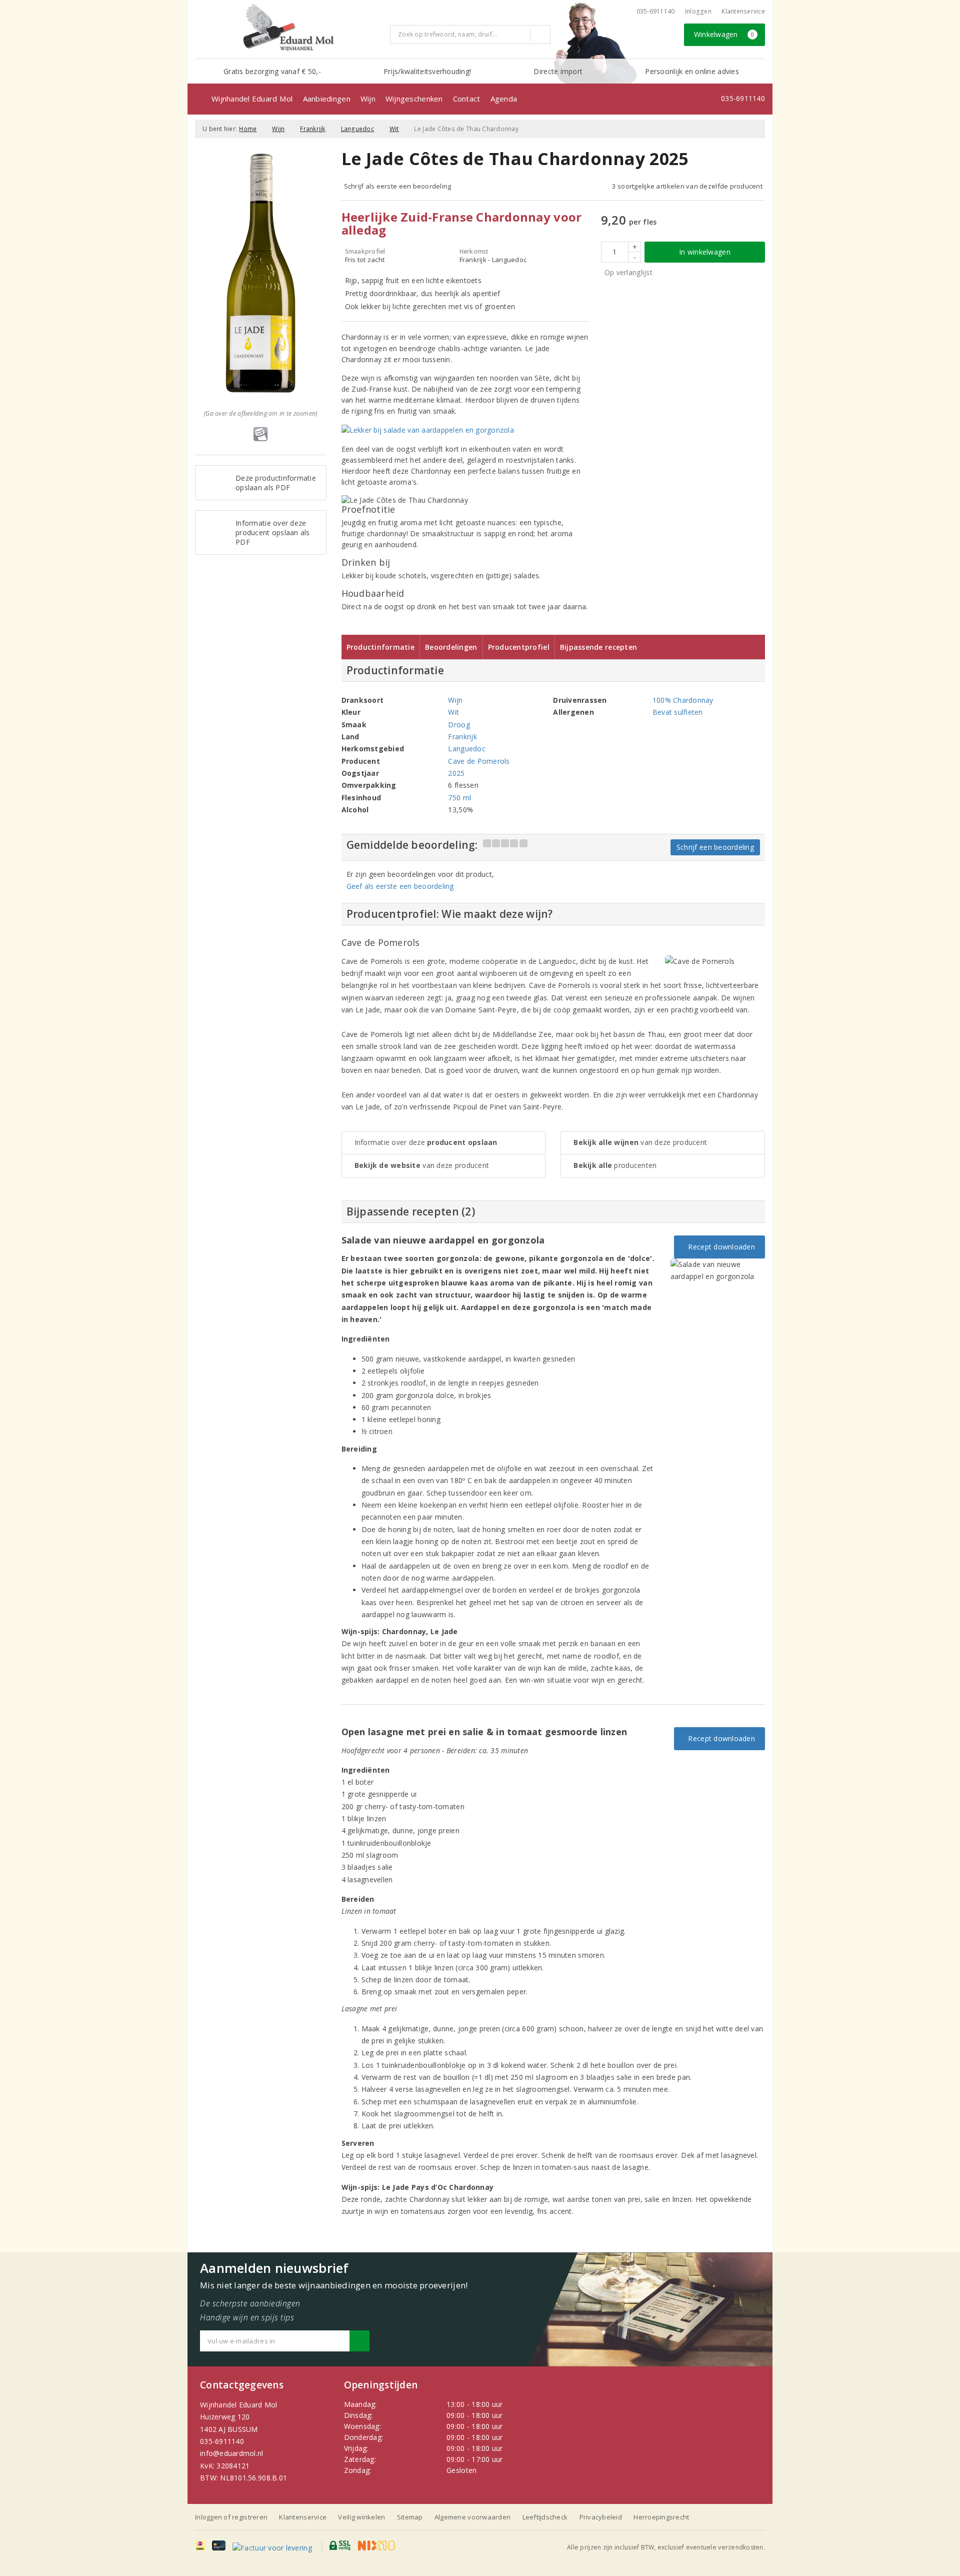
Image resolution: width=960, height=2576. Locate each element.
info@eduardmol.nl (232, 2453)
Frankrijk (312, 129)
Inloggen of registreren (231, 2517)
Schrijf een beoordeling (715, 847)
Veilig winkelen (361, 2517)
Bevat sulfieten (678, 712)
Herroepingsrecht (661, 2517)
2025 (456, 773)
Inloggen (698, 11)
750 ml (459, 798)
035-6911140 (222, 2441)
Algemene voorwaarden (472, 2517)
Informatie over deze (426, 1142)
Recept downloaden (719, 1247)
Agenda (504, 99)
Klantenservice (743, 11)
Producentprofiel (519, 647)
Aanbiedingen (327, 99)
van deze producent (422, 1165)
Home (248, 129)
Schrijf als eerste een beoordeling (398, 186)
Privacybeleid (601, 2517)
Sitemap (410, 2517)
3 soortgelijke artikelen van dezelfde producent (687, 186)
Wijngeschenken (414, 99)
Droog (459, 725)
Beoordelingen (451, 647)
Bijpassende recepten (598, 647)
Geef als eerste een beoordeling (400, 886)
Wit (394, 129)
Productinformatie (381, 647)
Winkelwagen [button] (724, 34)
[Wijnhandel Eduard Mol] (289, 28)
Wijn (368, 99)
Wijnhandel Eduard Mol (252, 99)
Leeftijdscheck (545, 2517)
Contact (467, 99)
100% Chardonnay (683, 700)
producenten (615, 1165)
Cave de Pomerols (479, 761)
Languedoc (357, 129)
